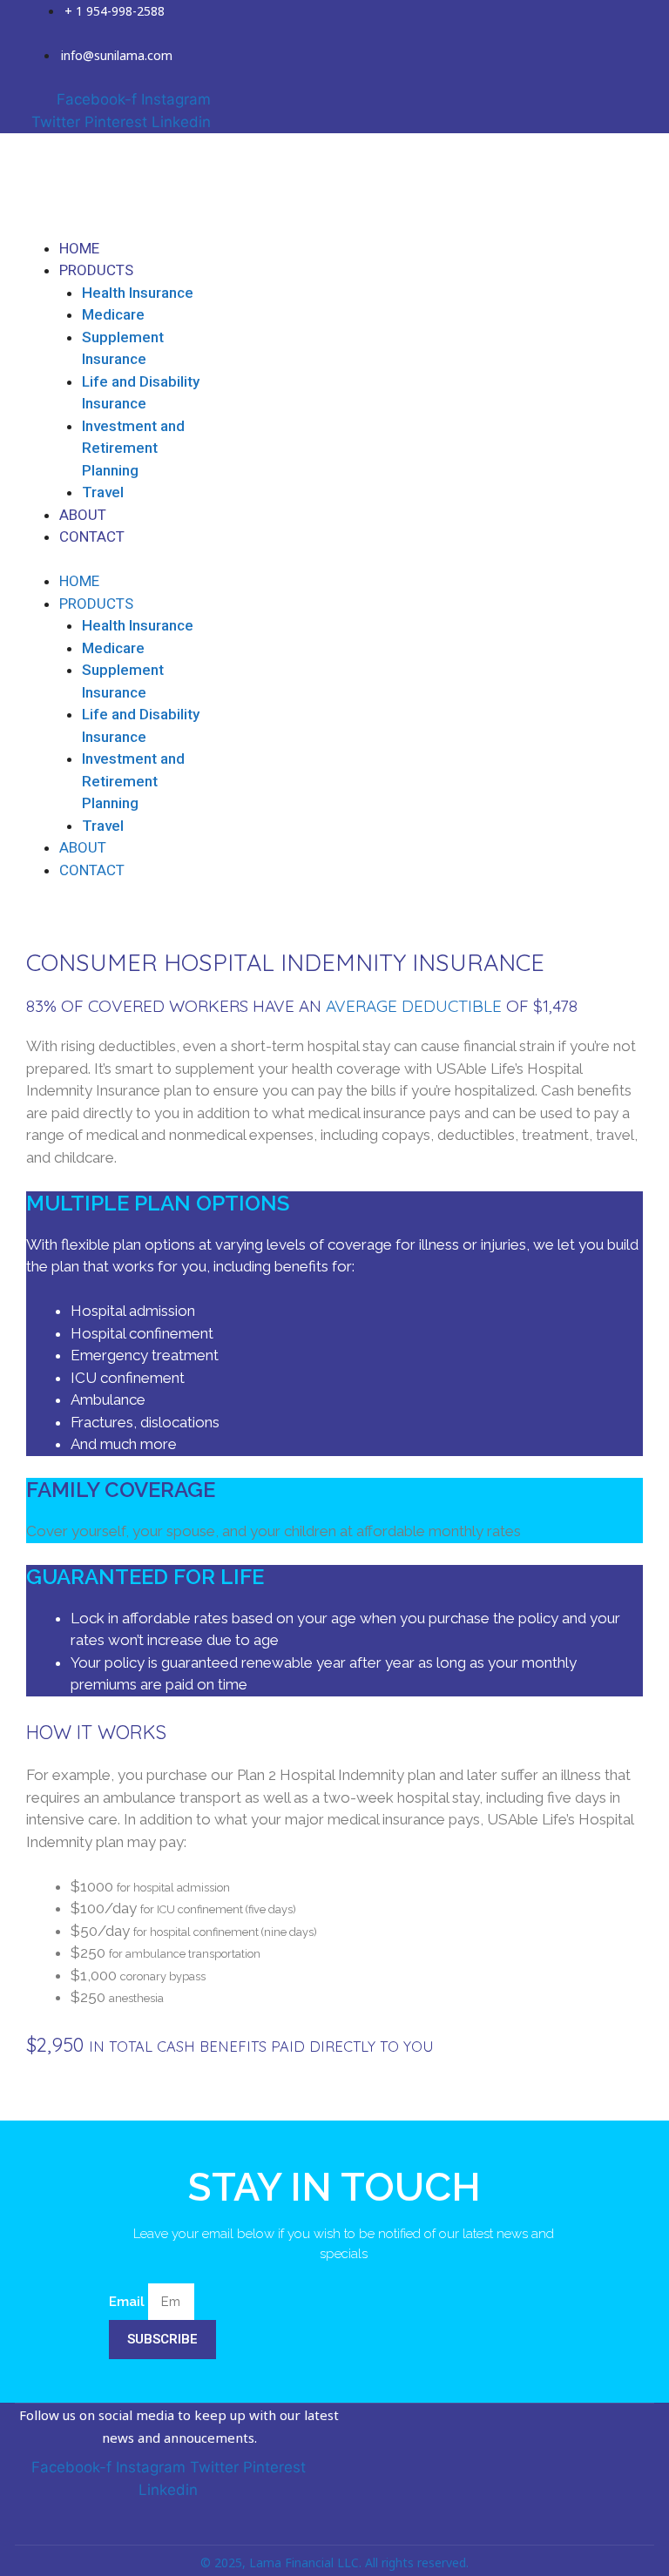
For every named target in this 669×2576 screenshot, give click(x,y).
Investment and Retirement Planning (133, 448)
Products (96, 270)
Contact (92, 536)
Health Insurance (138, 293)
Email (128, 2302)
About (83, 515)
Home (79, 248)
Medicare (113, 314)
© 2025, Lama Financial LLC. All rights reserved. (334, 2563)
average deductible (414, 1006)
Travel (103, 492)
